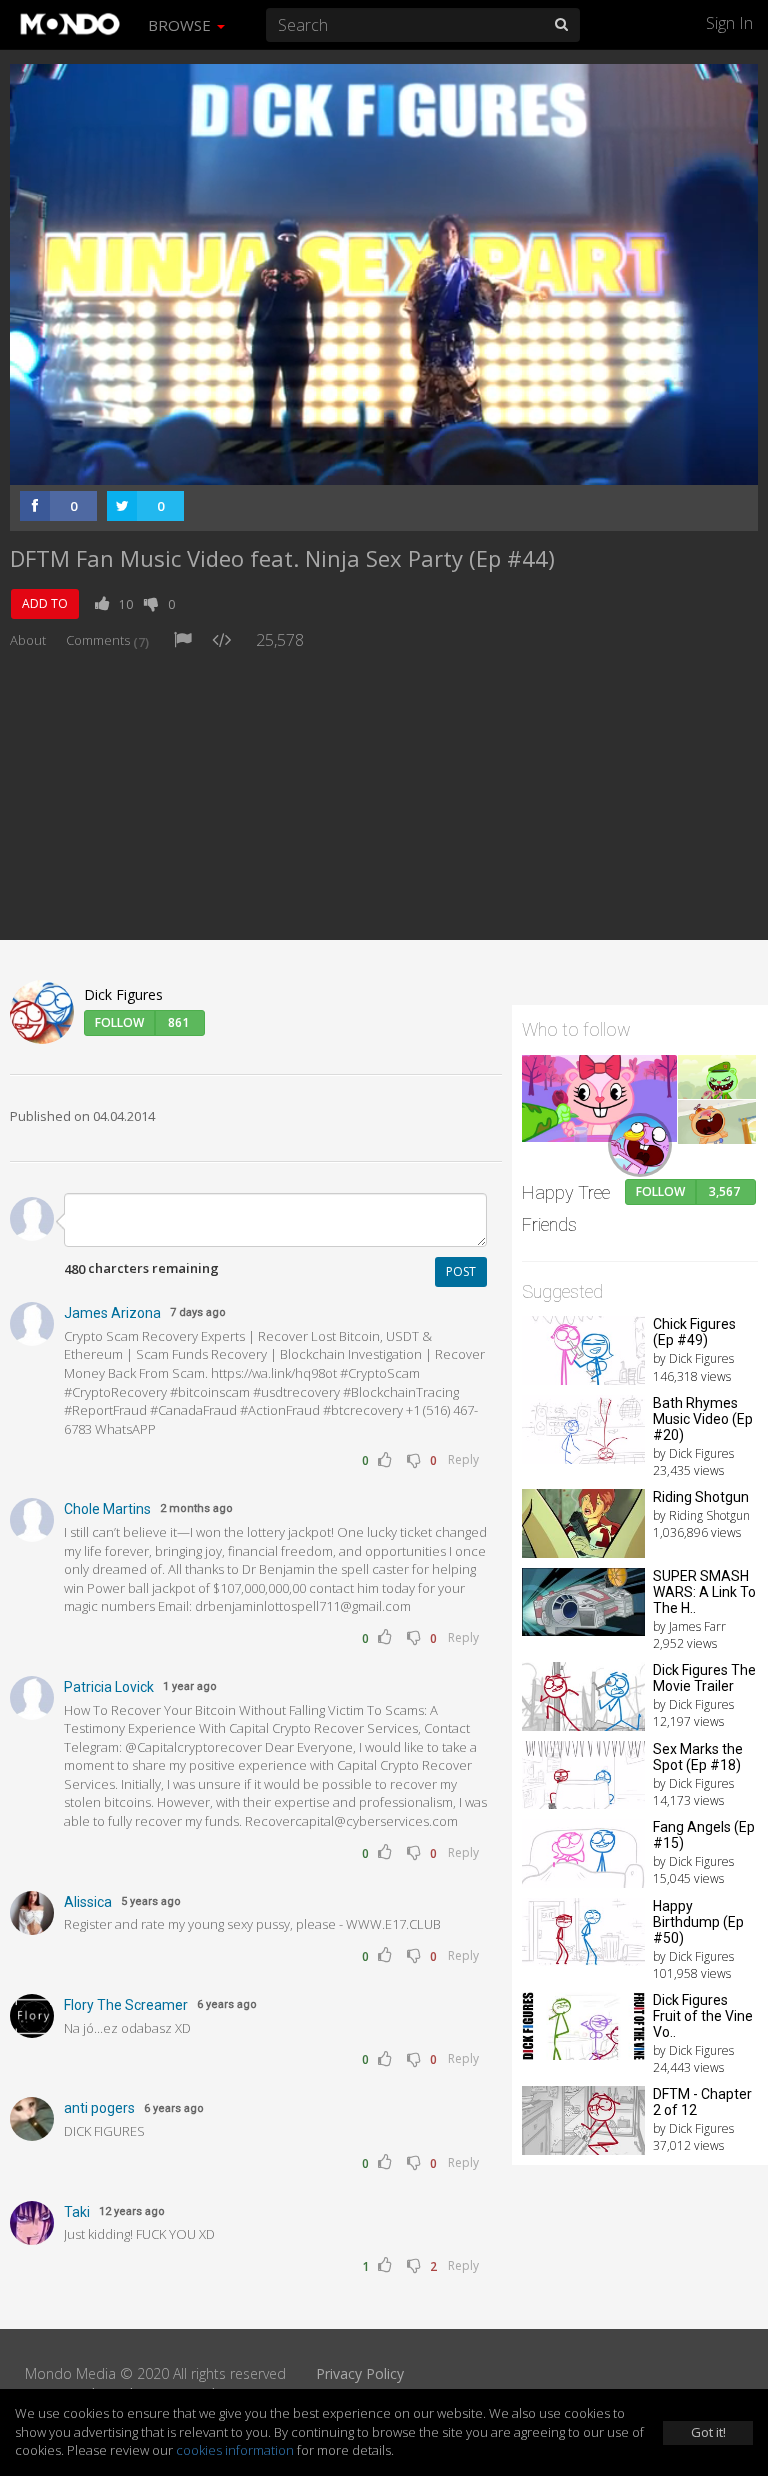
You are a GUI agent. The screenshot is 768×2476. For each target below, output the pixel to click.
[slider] (353, 464)
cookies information (235, 2450)
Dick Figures (123, 994)
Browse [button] (181, 25)
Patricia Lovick (109, 1687)
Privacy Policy (360, 2373)
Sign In (729, 23)
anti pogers (99, 2108)
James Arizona (112, 1313)
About (28, 640)
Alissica (88, 1902)
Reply (463, 1459)
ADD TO (45, 603)
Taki (77, 2212)
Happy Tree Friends (566, 1208)
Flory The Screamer (126, 2005)
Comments (107, 640)
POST (461, 1271)
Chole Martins (107, 1509)
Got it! (708, 2432)
